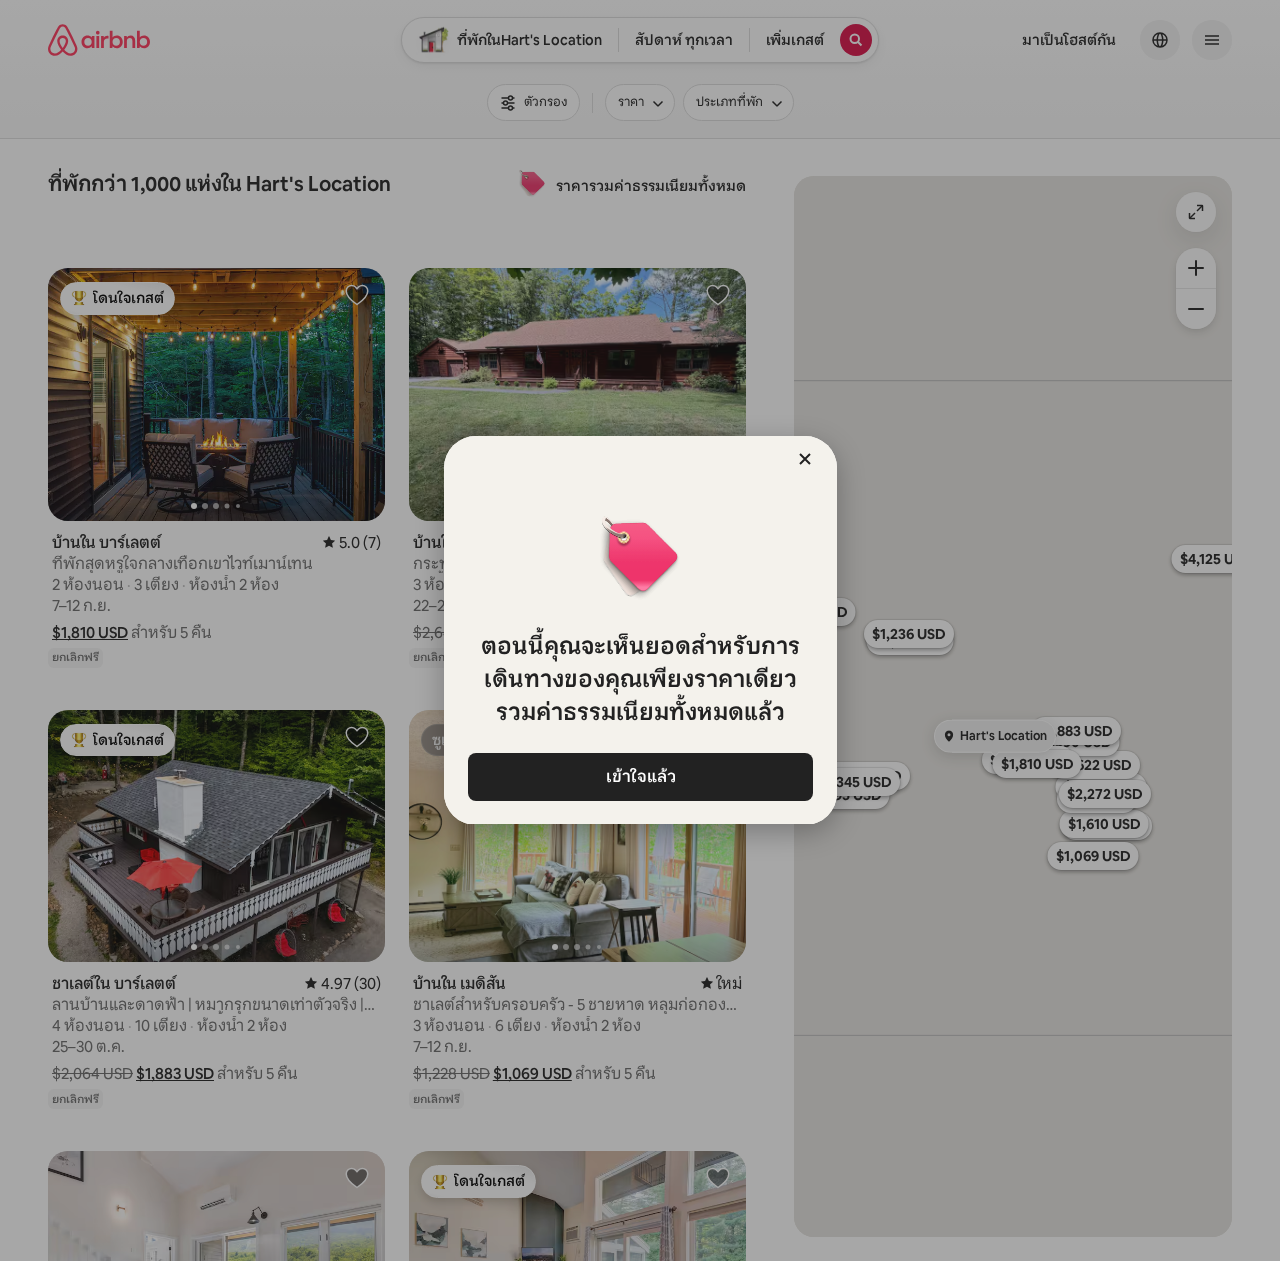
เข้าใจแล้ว (640, 776)
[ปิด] (805, 459)
